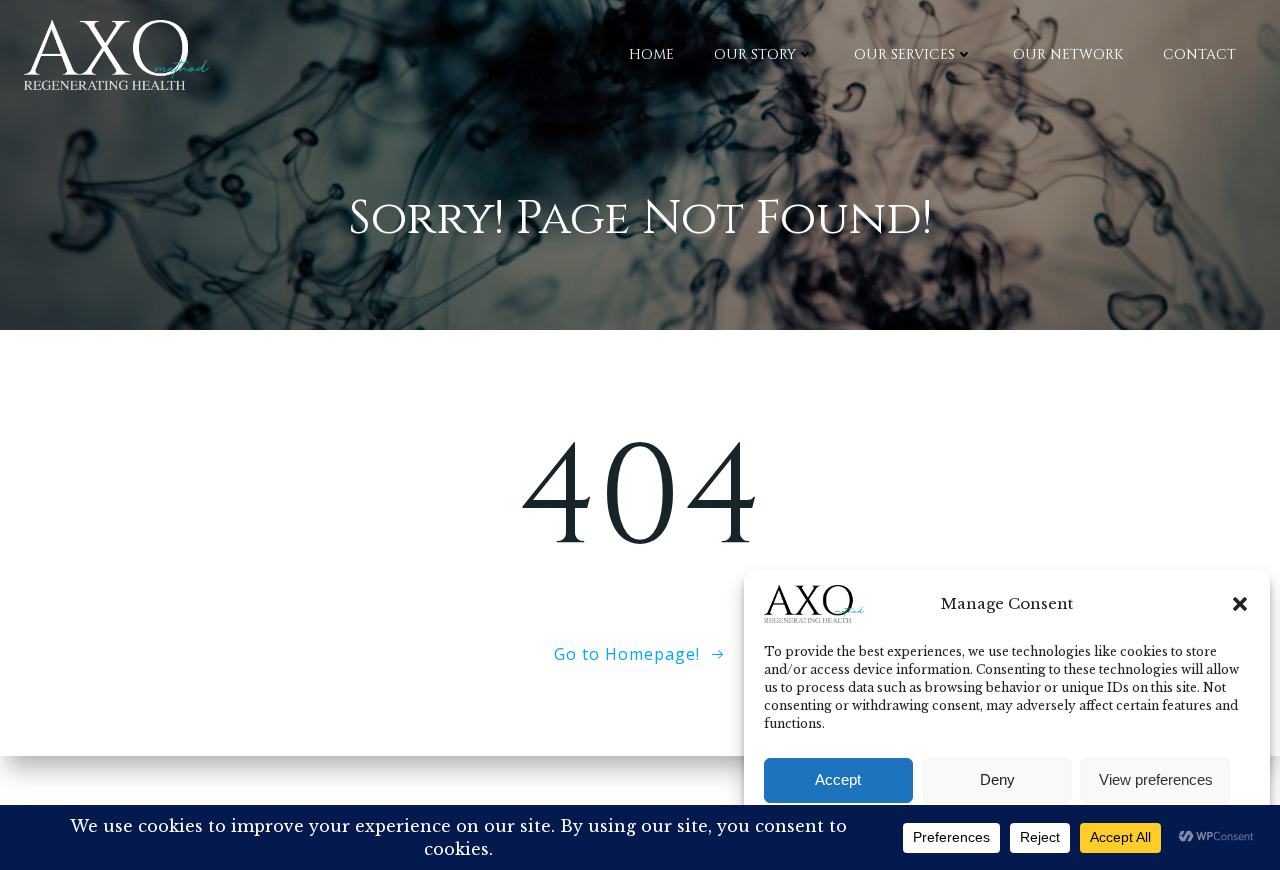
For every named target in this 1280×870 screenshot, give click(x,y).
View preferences (1156, 779)
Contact (1199, 54)
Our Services (904, 54)
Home (651, 54)
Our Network (1068, 54)
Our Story (755, 54)
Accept (838, 779)
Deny (997, 779)
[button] (1240, 604)
